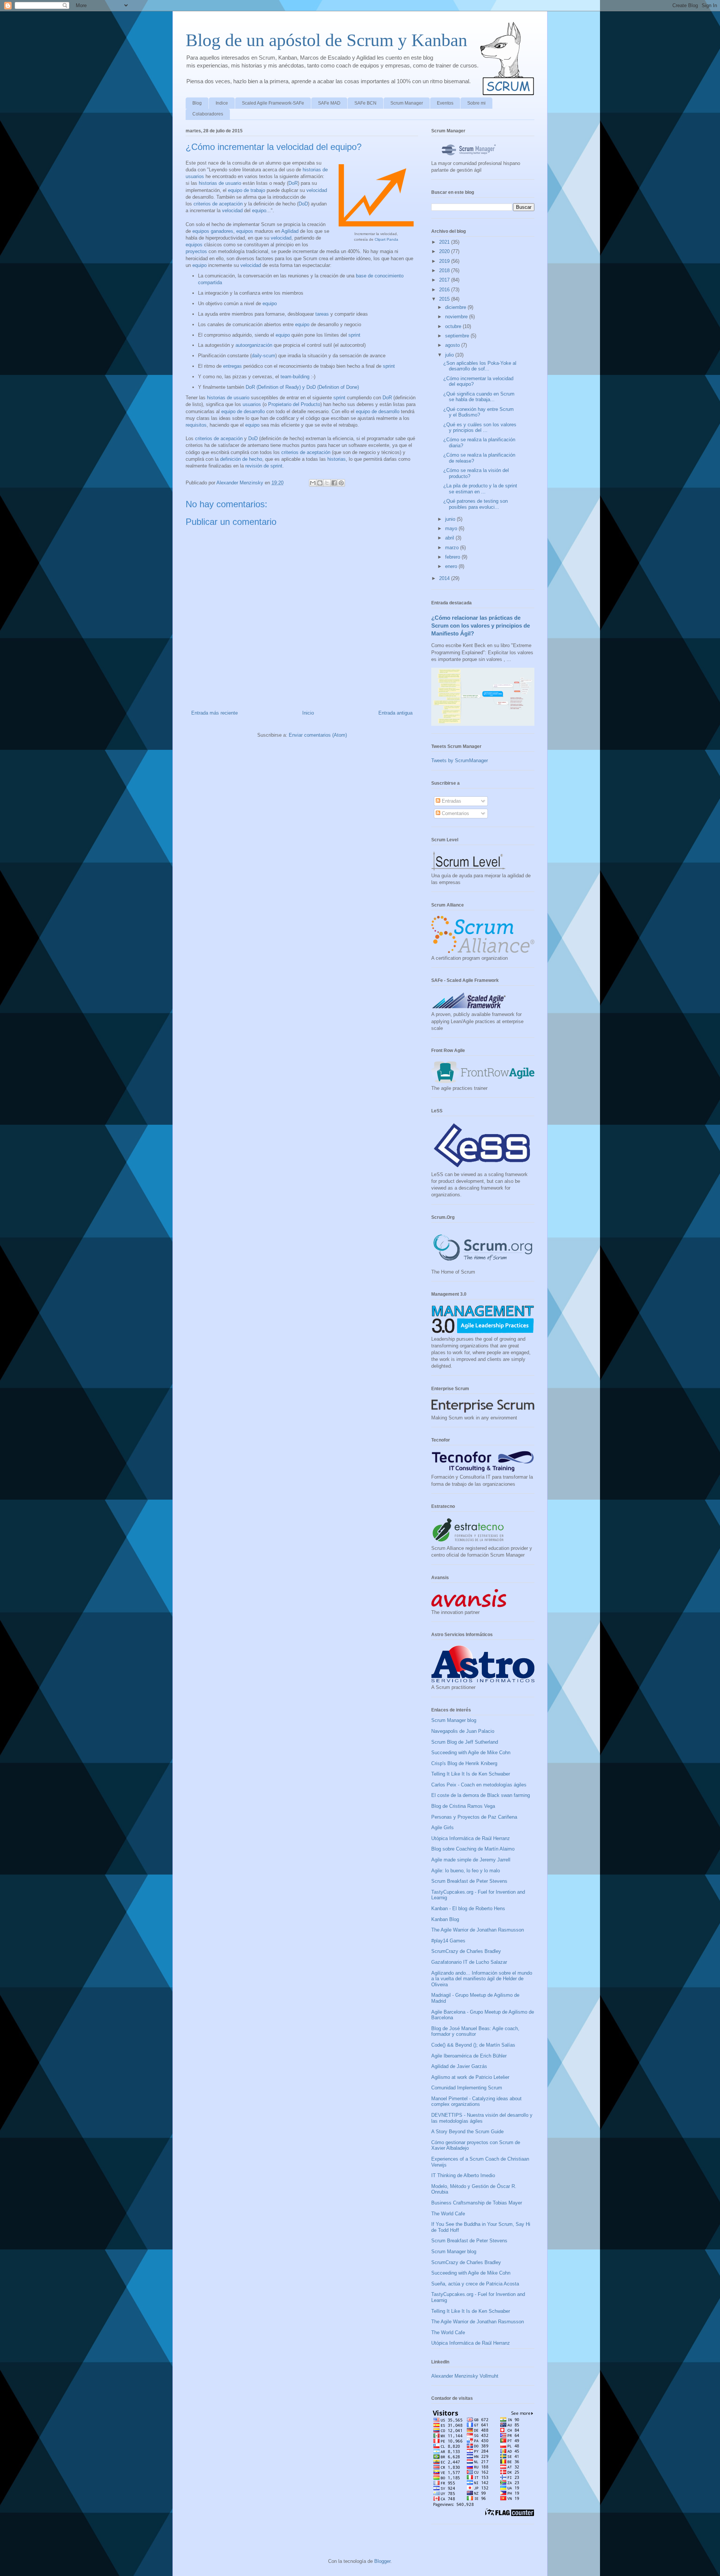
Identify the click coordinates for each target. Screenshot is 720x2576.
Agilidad (290, 231)
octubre (454, 326)
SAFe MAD (329, 103)
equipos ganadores (213, 231)
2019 (445, 261)
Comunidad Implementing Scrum (467, 2088)
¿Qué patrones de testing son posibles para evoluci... (475, 504)
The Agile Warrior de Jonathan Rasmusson (478, 1930)
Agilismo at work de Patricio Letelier (470, 2077)
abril (450, 538)
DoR (293, 183)
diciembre (456, 307)
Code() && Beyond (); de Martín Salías (473, 2045)
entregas (232, 366)
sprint (354, 335)
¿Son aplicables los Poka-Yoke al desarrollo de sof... (480, 366)
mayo (452, 528)
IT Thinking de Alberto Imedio (463, 2175)
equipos (245, 231)
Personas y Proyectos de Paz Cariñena (474, 1817)
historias (337, 459)
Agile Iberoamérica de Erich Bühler (469, 2056)
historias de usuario (220, 183)
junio (451, 519)
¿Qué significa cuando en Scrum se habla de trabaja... (479, 397)
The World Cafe (448, 2214)
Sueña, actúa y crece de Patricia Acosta (475, 2284)
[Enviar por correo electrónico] (313, 483)
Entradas (451, 801)
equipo (259, 211)
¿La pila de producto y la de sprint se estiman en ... (480, 489)
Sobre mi (476, 103)
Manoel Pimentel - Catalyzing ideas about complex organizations (476, 2102)
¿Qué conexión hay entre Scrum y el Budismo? (478, 412)
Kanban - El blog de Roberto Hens (468, 1908)
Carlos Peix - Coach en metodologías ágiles (479, 1785)
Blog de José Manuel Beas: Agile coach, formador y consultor (475, 2031)
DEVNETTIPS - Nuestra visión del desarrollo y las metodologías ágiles (482, 2118)
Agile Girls (442, 1827)
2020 (445, 251)
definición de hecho (241, 459)
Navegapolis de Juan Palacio (463, 1731)
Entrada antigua (395, 713)
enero (452, 566)
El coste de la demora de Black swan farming (481, 1795)
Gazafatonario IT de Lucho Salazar (469, 1962)
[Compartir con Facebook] (334, 483)
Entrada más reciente (214, 713)
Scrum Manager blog (454, 1720)
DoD (303, 204)
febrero (453, 557)
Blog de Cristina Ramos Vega (463, 1806)
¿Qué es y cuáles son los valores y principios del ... (480, 428)
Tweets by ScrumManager (460, 761)
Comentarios (455, 813)
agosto (453, 345)
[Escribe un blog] (320, 483)
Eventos (445, 103)
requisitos (196, 425)
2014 (445, 578)
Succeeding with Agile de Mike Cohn (471, 1753)
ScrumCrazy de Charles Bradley (466, 1951)
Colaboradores (208, 114)
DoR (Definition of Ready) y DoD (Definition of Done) (302, 387)
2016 (445, 290)
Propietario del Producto (294, 404)
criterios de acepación (219, 438)
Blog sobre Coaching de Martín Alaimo (473, 1849)
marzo (453, 548)
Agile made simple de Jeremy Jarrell (471, 1860)
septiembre (458, 336)
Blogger (382, 2561)
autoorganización (254, 345)
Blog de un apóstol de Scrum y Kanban (326, 40)
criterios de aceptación (218, 204)
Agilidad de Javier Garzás (459, 2066)
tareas (322, 314)
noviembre (457, 317)
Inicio (308, 713)
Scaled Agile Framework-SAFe (273, 103)
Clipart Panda (386, 239)
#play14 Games (448, 1941)
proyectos (196, 251)
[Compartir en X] (327, 483)
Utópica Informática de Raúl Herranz (471, 1838)
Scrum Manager (407, 103)
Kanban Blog (445, 1919)
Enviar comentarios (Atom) (318, 735)
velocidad (317, 190)
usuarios (252, 404)
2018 (445, 270)
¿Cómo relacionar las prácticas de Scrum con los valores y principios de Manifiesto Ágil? (481, 626)
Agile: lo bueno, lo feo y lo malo (466, 1871)
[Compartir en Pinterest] (341, 483)
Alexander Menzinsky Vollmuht (465, 2376)
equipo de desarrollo (243, 411)
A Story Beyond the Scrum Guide (467, 2132)
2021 (445, 242)
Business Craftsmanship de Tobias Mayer (477, 2203)
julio (450, 355)
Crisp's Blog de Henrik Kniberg (464, 1763)
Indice (222, 103)
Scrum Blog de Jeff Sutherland (465, 1742)
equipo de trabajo (247, 190)
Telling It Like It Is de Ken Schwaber (471, 1774)
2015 (445, 299)
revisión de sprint (264, 466)
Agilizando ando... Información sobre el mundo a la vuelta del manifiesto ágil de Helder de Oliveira (482, 1979)
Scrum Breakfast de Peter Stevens (469, 1881)
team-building (295, 377)
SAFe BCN (365, 103)
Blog (197, 103)
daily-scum (263, 356)
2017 (445, 280)
